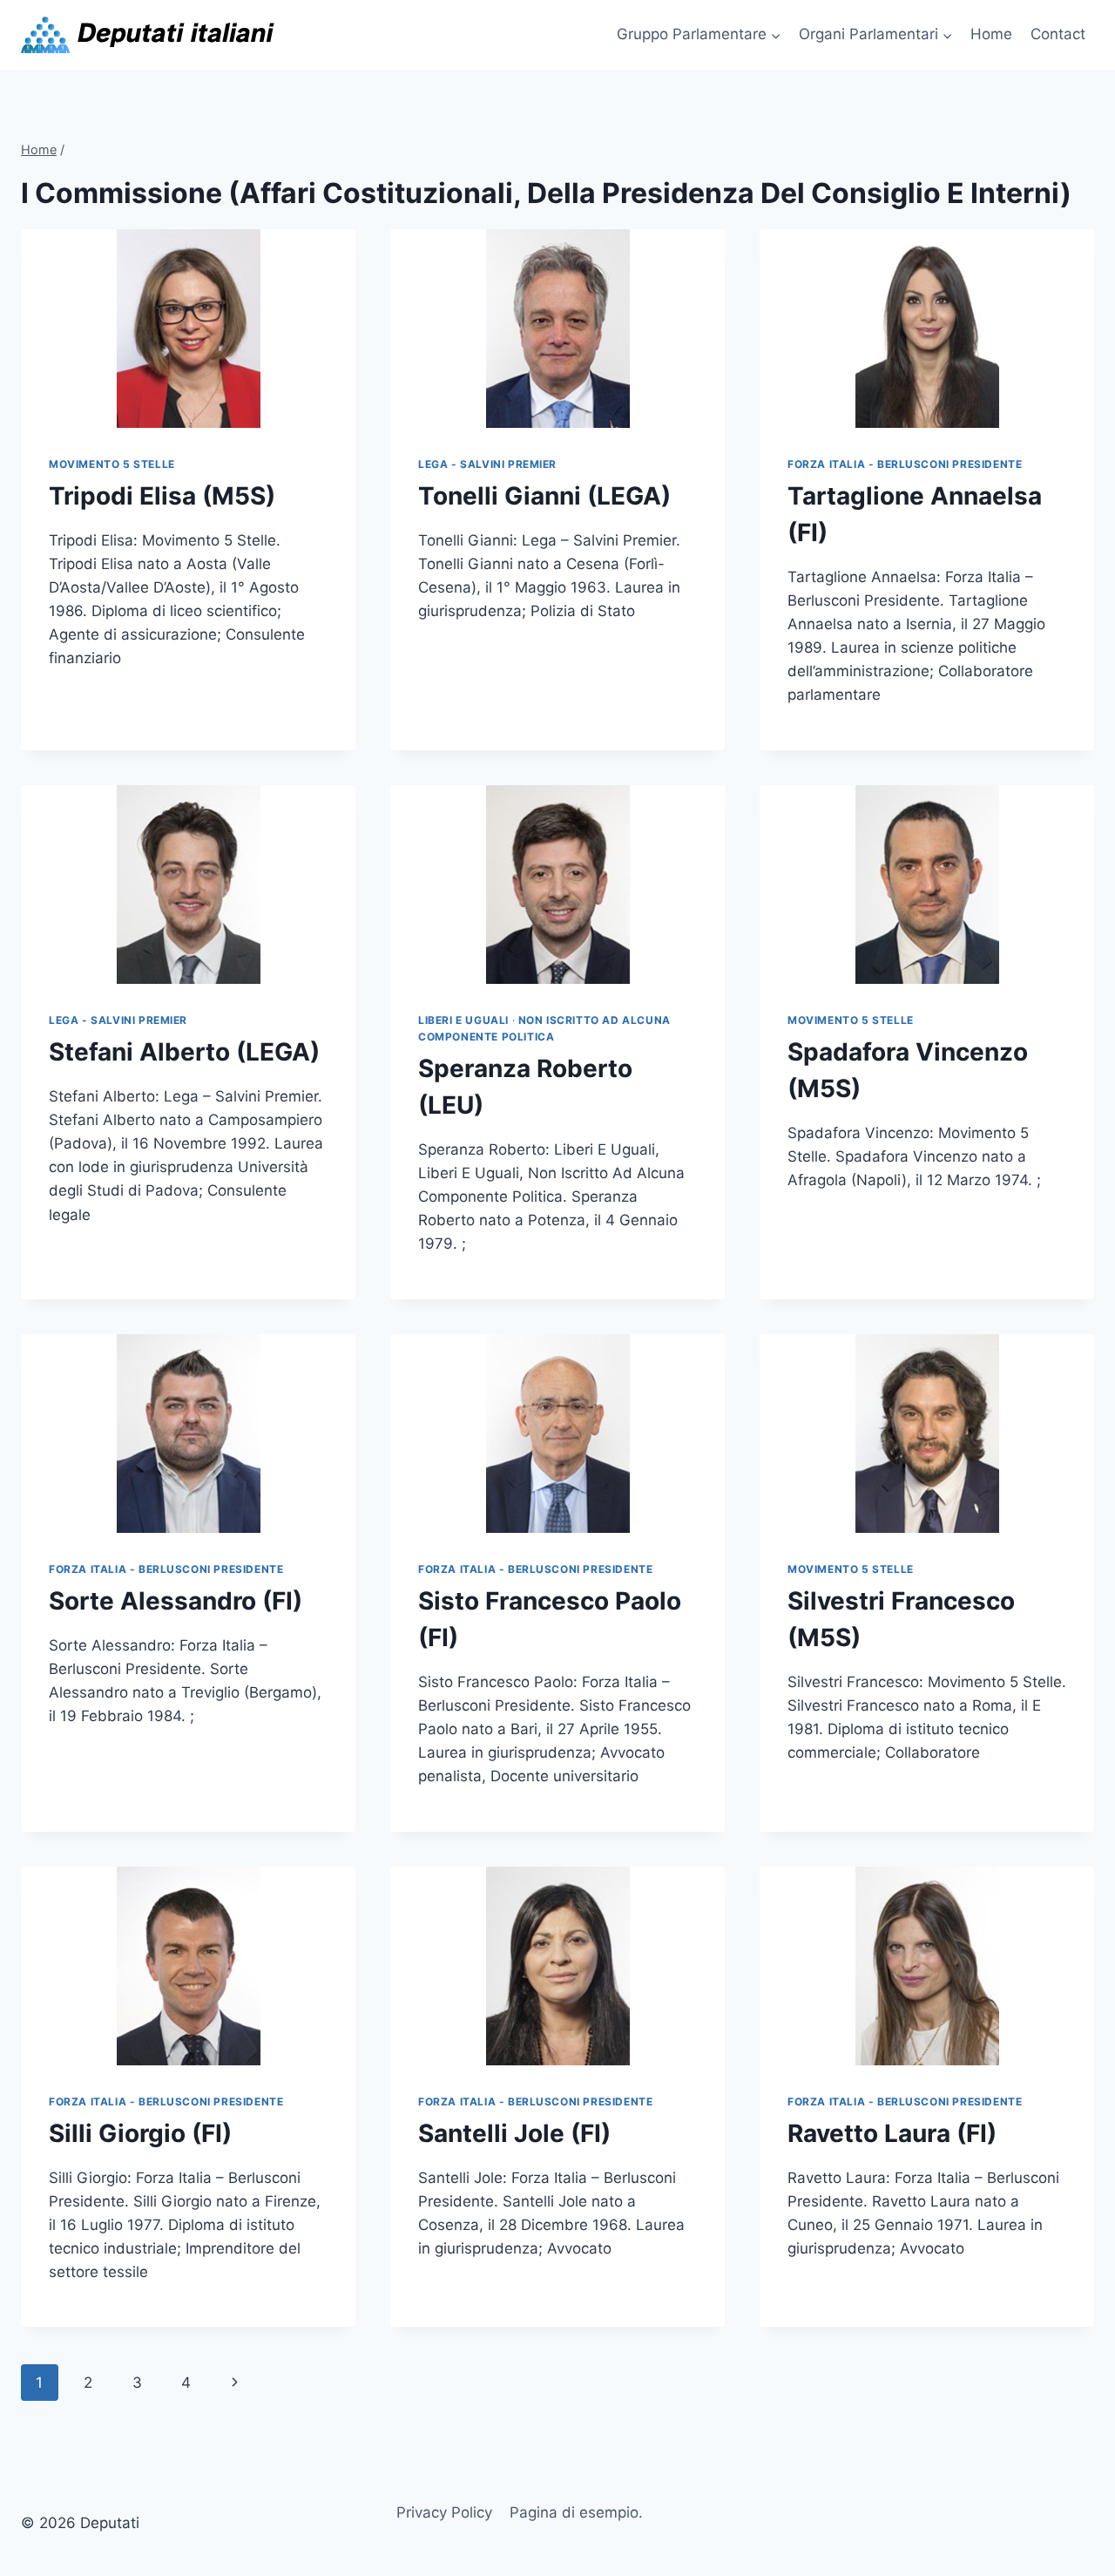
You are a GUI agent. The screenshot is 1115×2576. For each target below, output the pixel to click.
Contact (1058, 34)
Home (991, 34)
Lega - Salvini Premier (487, 464)
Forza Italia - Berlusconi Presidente (905, 464)
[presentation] (188, 329)
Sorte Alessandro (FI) (176, 1601)
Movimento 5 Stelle (112, 464)
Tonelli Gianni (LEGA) (544, 496)
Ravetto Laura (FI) (892, 2133)
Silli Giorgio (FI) (140, 2133)
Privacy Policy (444, 2512)
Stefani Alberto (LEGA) (184, 1052)
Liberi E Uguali (463, 1020)
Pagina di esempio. (576, 2512)
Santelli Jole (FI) (514, 2133)
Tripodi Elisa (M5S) (162, 496)
